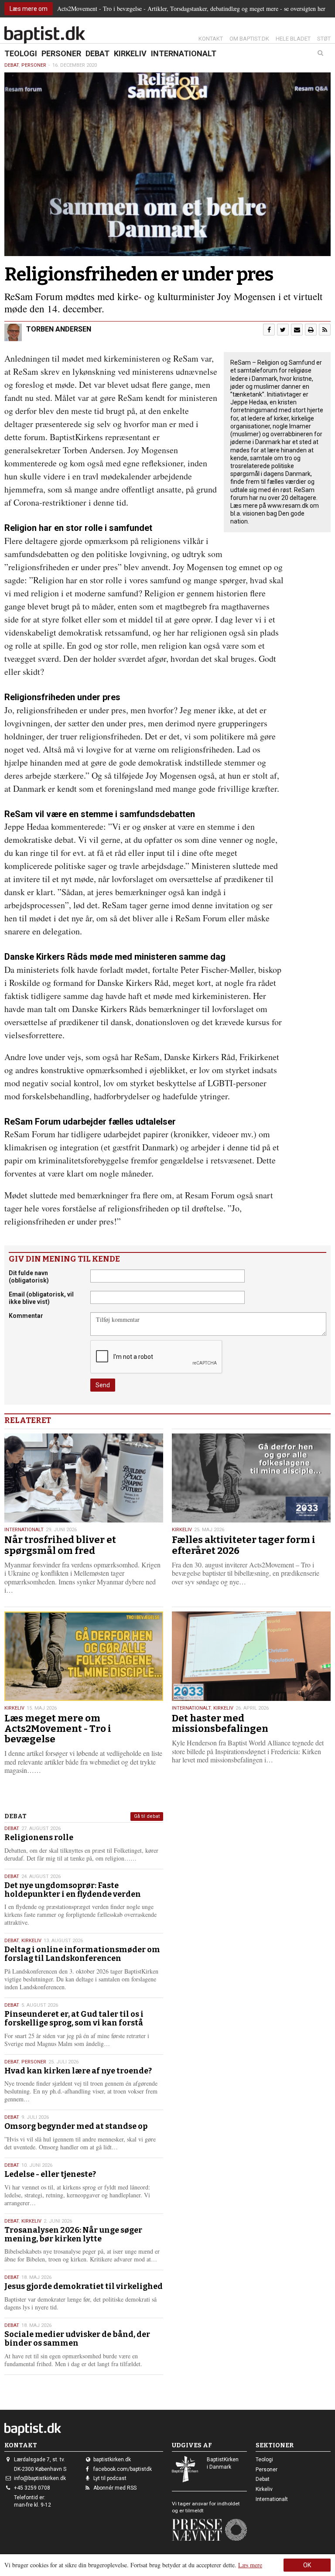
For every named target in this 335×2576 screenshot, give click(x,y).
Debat (97, 53)
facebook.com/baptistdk (123, 2469)
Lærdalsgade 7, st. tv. (39, 2460)
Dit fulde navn (29, 1277)
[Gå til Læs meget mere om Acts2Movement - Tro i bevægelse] (84, 1656)
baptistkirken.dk (112, 2460)
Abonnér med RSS (115, 2488)
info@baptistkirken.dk (40, 2478)
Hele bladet (293, 39)
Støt (324, 39)
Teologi (21, 53)
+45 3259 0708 (32, 2488)
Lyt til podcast (110, 2478)
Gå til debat (147, 1816)
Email (41, 1298)
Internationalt (184, 53)
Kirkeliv (130, 53)
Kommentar (26, 1316)
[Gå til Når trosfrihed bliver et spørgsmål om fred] (84, 1478)
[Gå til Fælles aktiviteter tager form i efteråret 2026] (251, 1478)
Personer (61, 53)
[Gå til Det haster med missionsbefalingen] (251, 1656)
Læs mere (250, 2565)
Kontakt (211, 39)
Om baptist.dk (249, 39)
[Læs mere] (325, 330)
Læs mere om (29, 9)
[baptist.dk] (45, 35)
